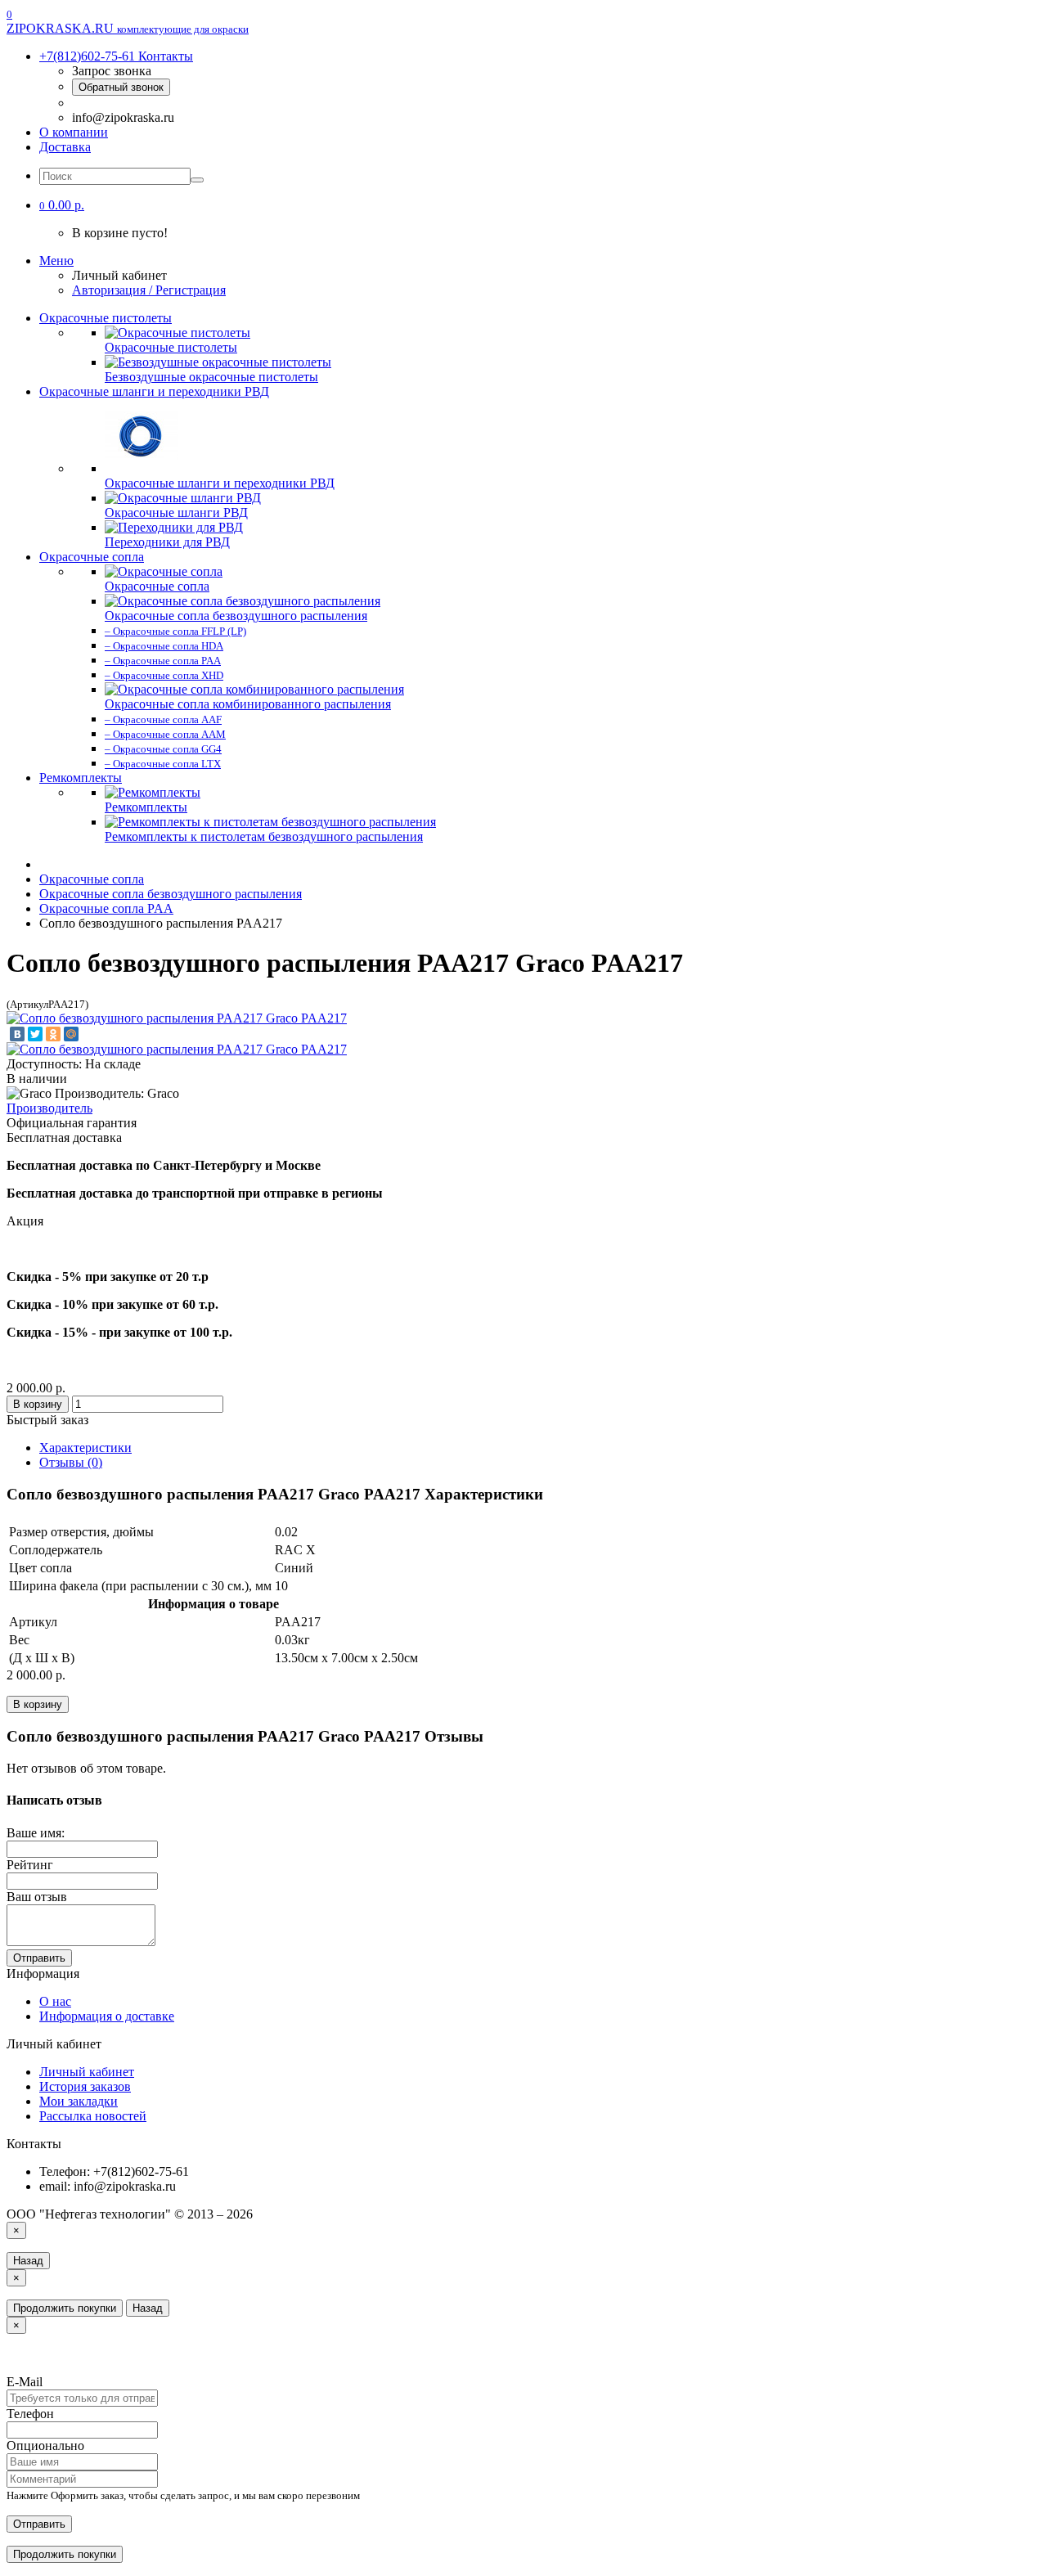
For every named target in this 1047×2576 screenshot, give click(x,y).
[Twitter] (35, 1034)
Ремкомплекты (81, 778)
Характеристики (85, 1448)
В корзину (38, 1404)
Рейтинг (30, 1865)
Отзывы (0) (71, 1462)
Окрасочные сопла (92, 557)
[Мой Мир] (71, 1034)
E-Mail (25, 2382)
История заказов (85, 2086)
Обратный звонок (121, 87)
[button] (62, 205)
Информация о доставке (107, 2016)
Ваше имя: (36, 1833)
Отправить (39, 1958)
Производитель (49, 1108)
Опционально (45, 2446)
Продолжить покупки (65, 2308)
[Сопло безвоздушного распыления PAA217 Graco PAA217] (177, 1018)
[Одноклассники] (53, 1034)
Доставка (65, 147)
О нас (55, 2001)
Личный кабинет (87, 2072)
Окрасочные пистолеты (106, 318)
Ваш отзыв (37, 1897)
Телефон (30, 2414)
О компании (74, 132)
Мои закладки (79, 2101)
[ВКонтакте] (17, 1034)
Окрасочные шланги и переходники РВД (154, 391)
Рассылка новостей (93, 2116)
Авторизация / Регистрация (149, 290)
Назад (28, 2261)
